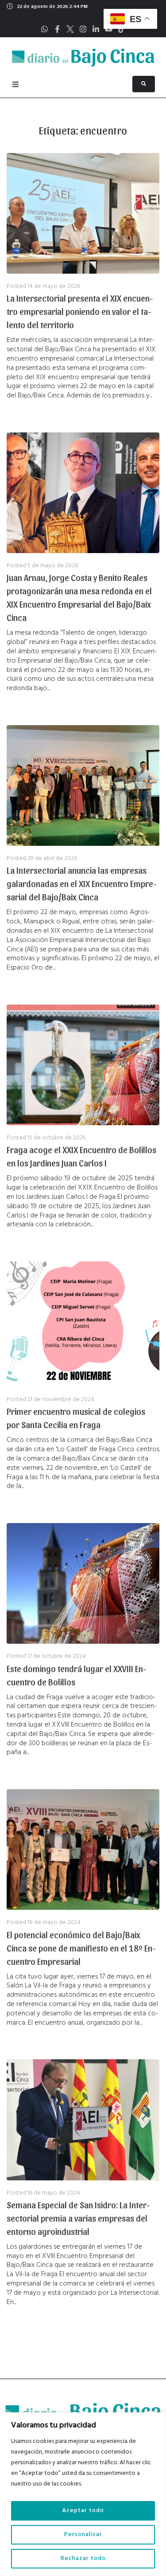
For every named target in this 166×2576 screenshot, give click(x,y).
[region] (83, 2494)
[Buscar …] (144, 84)
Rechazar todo (83, 2558)
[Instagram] (83, 29)
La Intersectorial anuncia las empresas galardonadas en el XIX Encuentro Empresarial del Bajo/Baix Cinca (82, 884)
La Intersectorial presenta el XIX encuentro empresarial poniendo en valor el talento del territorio (80, 311)
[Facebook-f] (57, 29)
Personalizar (83, 2535)
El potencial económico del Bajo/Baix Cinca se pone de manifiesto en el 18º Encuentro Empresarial (81, 1948)
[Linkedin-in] (96, 29)
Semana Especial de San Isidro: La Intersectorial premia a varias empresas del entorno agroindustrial (78, 2218)
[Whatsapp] (44, 29)
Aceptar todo (83, 2511)
